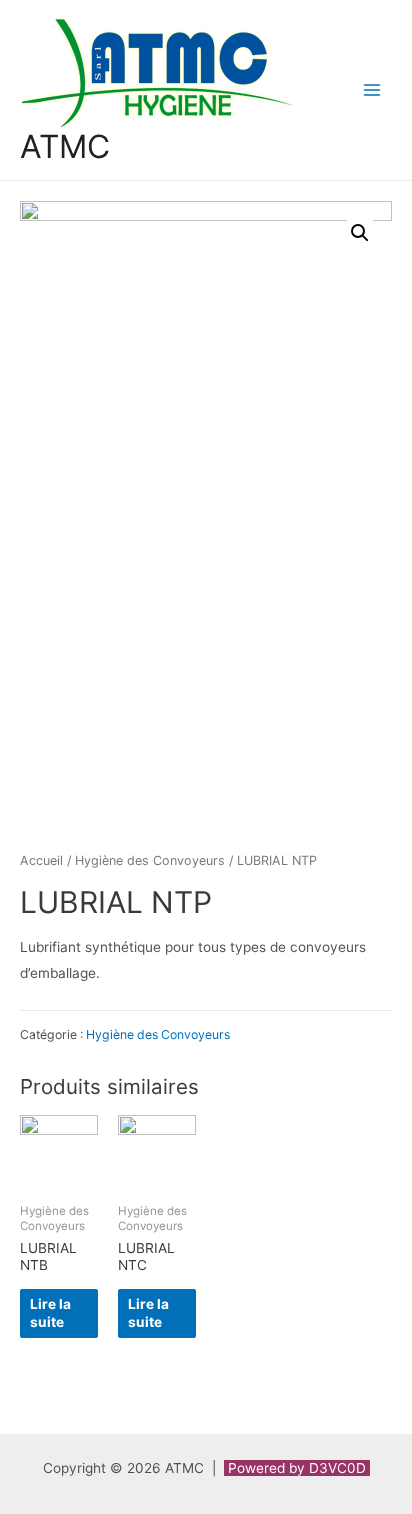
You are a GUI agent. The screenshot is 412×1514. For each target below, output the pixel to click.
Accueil (41, 860)
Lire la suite (50, 1313)
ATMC (65, 146)
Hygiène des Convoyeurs (150, 860)
